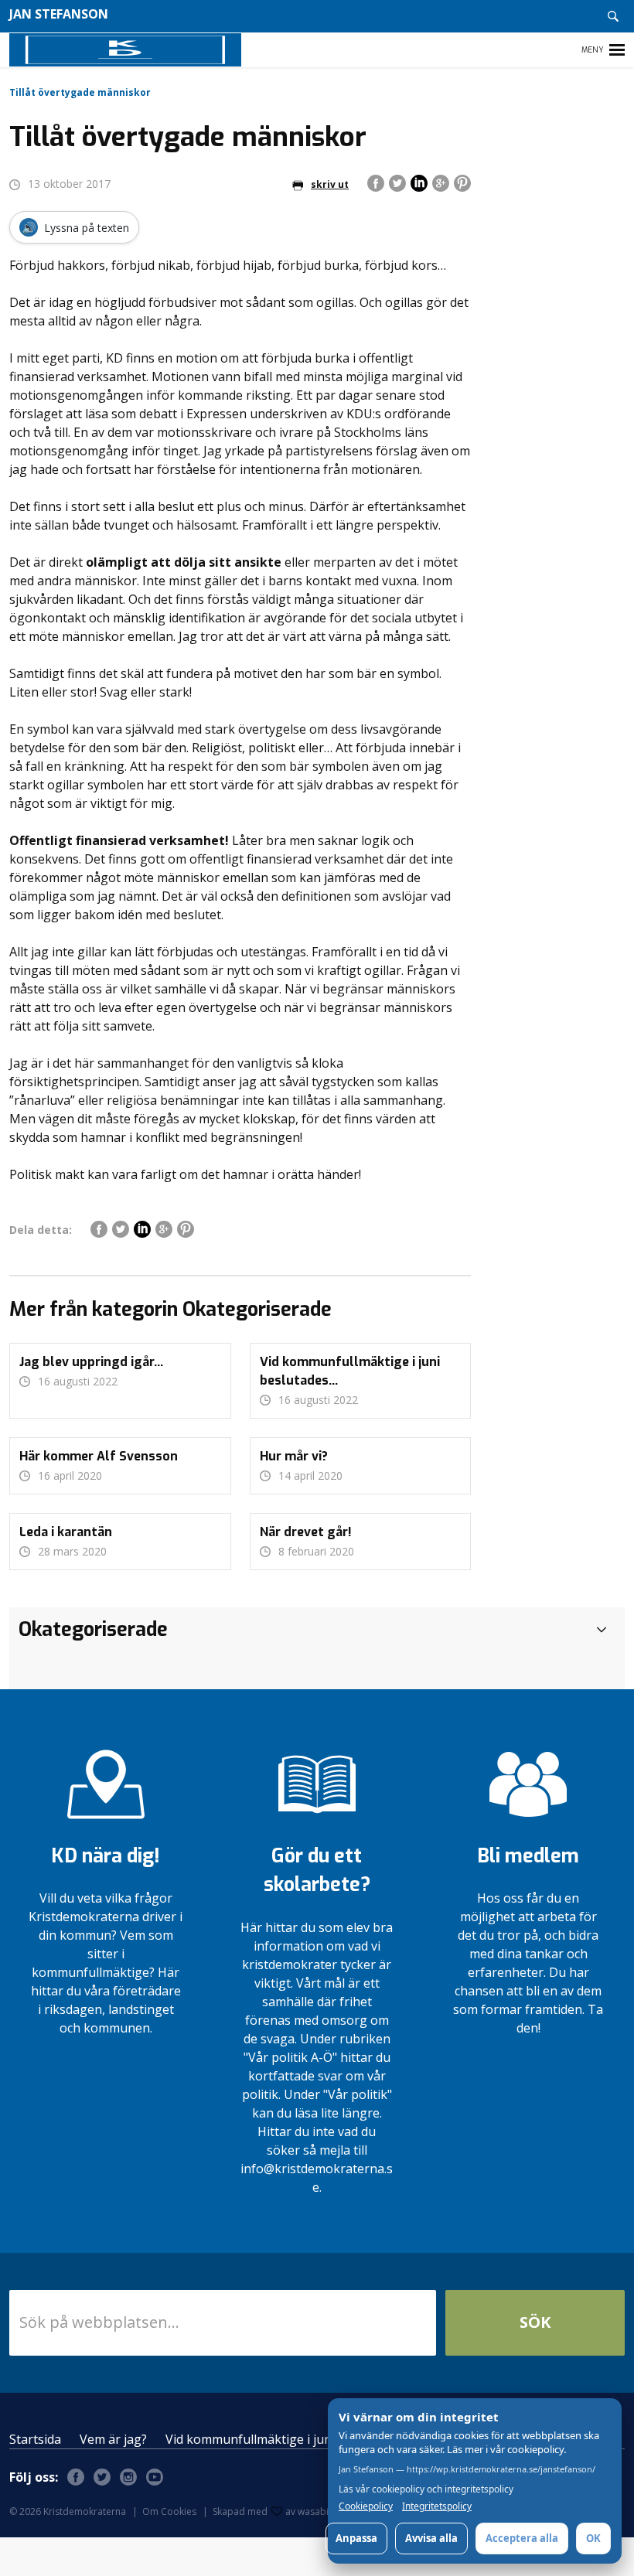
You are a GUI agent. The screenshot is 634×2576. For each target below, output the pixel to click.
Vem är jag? (113, 2439)
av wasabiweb (316, 2511)
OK (593, 2538)
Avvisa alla (431, 2538)
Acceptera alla (522, 2538)
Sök (535, 2322)
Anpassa (356, 2538)
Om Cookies (169, 2511)
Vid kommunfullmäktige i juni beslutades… (288, 2439)
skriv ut (330, 184)
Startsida (35, 2439)
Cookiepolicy (366, 2506)
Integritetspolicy (437, 2506)
